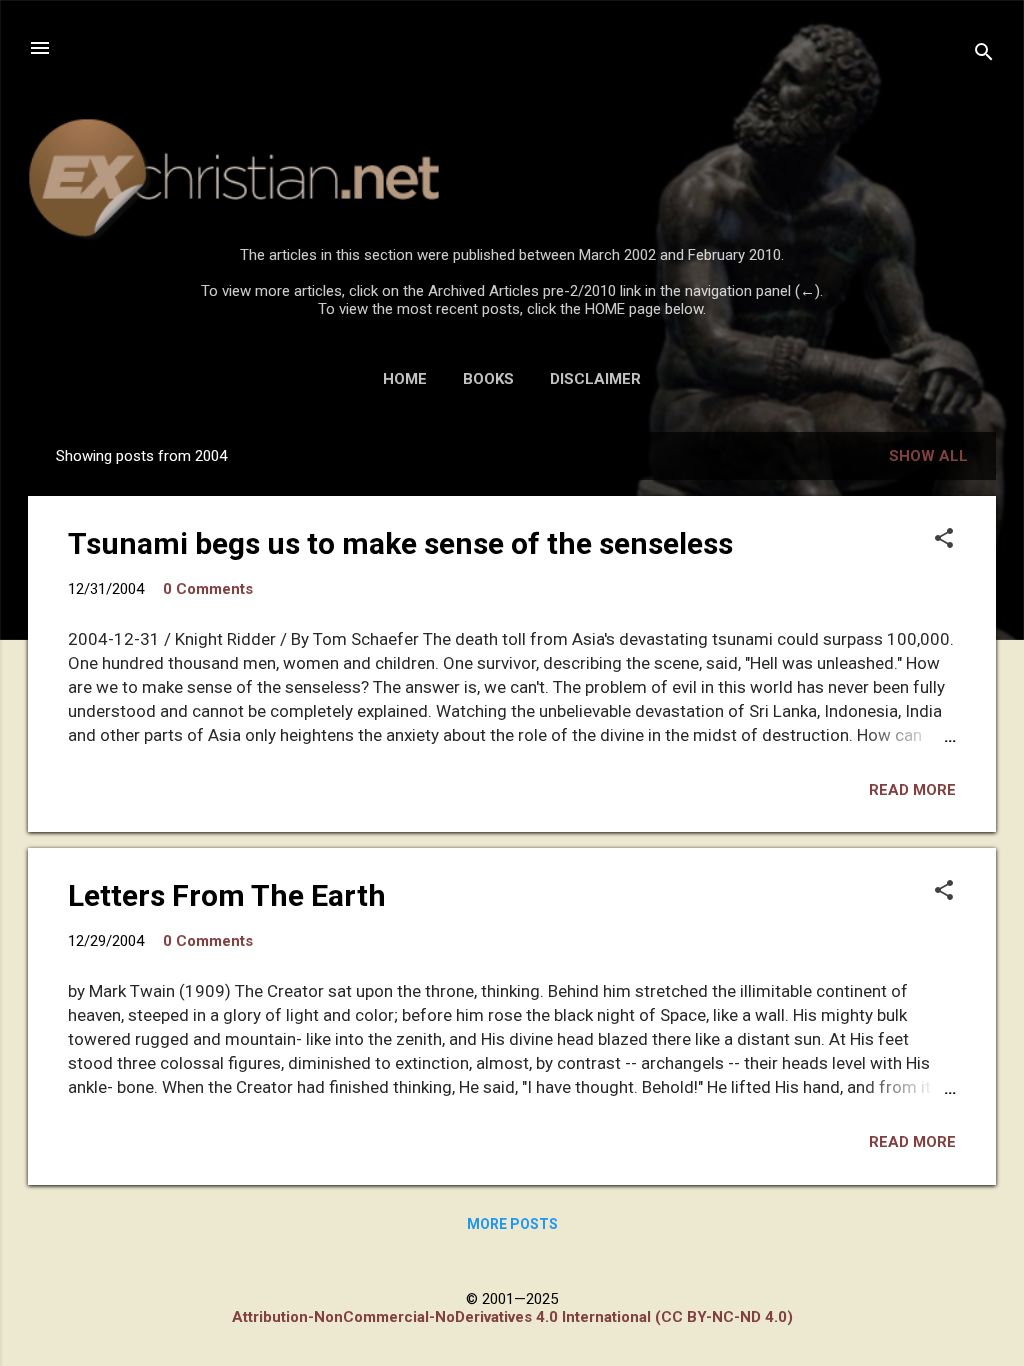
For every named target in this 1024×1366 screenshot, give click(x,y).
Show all (928, 456)
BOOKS (488, 379)
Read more (912, 790)
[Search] (984, 54)
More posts (512, 1224)
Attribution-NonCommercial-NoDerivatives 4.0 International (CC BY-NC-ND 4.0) (512, 1317)
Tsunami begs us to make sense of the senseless (400, 543)
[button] (944, 540)
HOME (405, 379)
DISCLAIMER (595, 379)
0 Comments (208, 589)
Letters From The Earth (227, 895)
